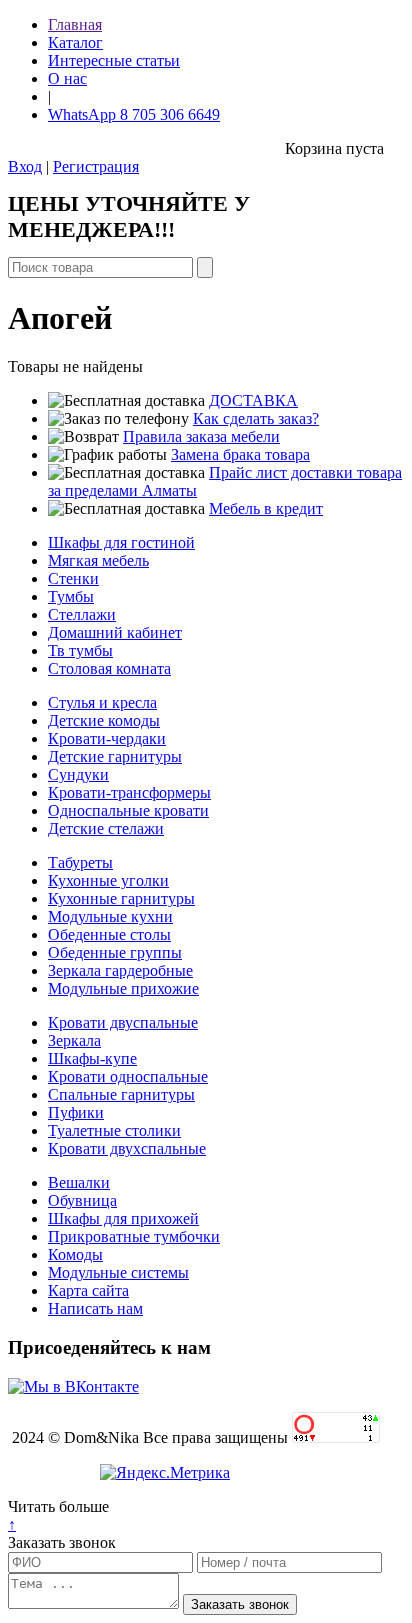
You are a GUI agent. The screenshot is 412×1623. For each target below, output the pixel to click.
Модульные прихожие (123, 988)
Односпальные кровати (128, 810)
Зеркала (74, 1040)
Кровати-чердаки (107, 738)
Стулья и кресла (102, 702)
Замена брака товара (240, 454)
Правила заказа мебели (201, 436)
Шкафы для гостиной (121, 542)
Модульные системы (118, 1272)
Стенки (73, 578)
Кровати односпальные (128, 1076)
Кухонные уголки (108, 880)
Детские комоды (104, 720)
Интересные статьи (114, 60)
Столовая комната (109, 668)
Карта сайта (88, 1290)
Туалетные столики (114, 1130)
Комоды (75, 1254)
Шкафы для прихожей (123, 1218)
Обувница (82, 1200)
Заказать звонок (62, 1542)
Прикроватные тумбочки (134, 1236)
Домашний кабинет (115, 632)
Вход (25, 166)
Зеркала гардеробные (120, 970)
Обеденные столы (109, 934)
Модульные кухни (110, 916)
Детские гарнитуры (115, 756)
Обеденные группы (115, 952)
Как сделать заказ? (256, 418)
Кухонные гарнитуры (121, 898)
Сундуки (78, 774)
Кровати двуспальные (123, 1022)
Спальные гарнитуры (121, 1094)
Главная (75, 24)
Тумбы (71, 596)
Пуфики (76, 1112)
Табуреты (80, 862)
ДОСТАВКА (253, 400)
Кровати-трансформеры (129, 792)
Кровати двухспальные (127, 1148)
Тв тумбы (80, 650)
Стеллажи (82, 614)
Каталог (75, 42)
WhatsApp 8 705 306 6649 (134, 114)
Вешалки (79, 1182)
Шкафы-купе (92, 1058)
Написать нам (95, 1308)
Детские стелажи (106, 828)
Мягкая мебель (98, 560)
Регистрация (96, 166)
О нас (67, 78)
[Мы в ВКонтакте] (73, 1386)
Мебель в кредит (266, 508)
